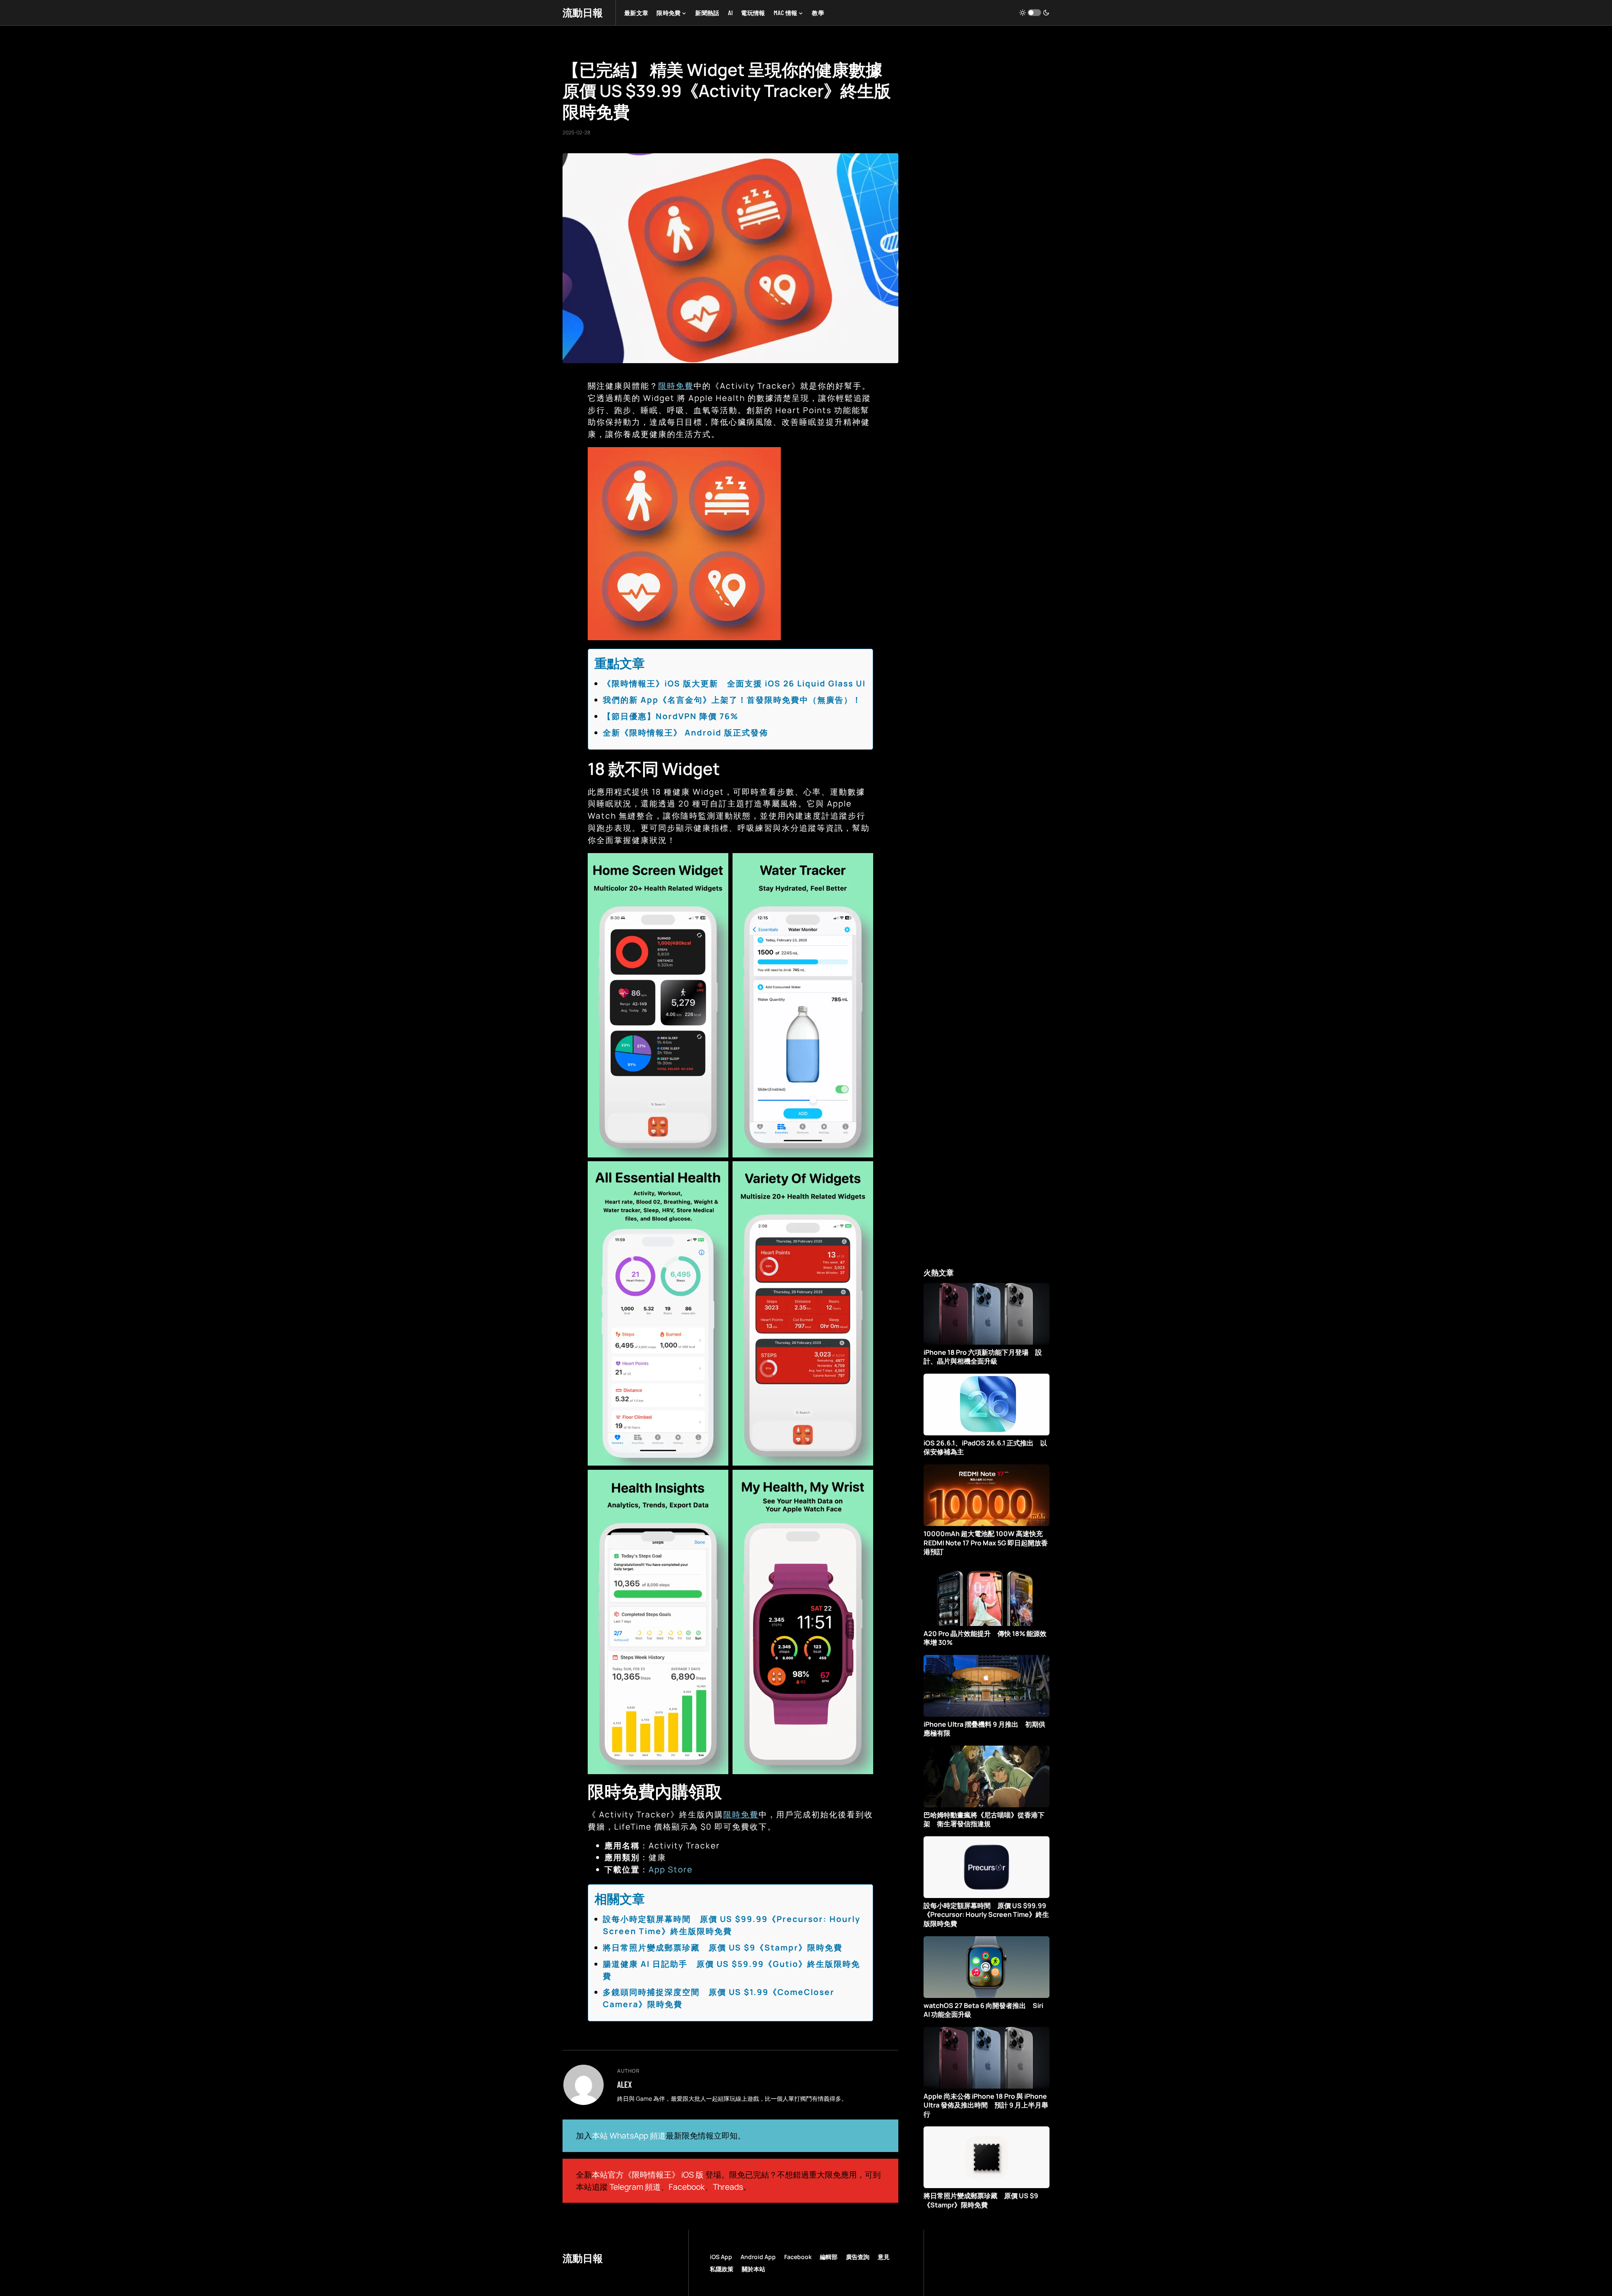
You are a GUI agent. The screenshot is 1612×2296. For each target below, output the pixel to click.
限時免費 (676, 386)
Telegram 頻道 (635, 2187)
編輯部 (829, 2257)
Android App (758, 2257)
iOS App (721, 2257)
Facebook (687, 2187)
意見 (884, 2257)
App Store (671, 1869)
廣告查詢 (858, 2257)
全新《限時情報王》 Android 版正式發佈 (686, 733)
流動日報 (583, 12)
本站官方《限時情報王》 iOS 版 (648, 2175)
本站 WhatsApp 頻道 (629, 2136)
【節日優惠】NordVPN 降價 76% (671, 716)
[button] (1034, 13)
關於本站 (754, 2269)
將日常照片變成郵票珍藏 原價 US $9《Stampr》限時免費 (723, 1948)
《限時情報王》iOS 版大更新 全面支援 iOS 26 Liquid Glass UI (734, 683)
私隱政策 (722, 2269)
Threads (728, 2187)
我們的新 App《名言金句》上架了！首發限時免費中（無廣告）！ (732, 700)
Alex (624, 2084)
